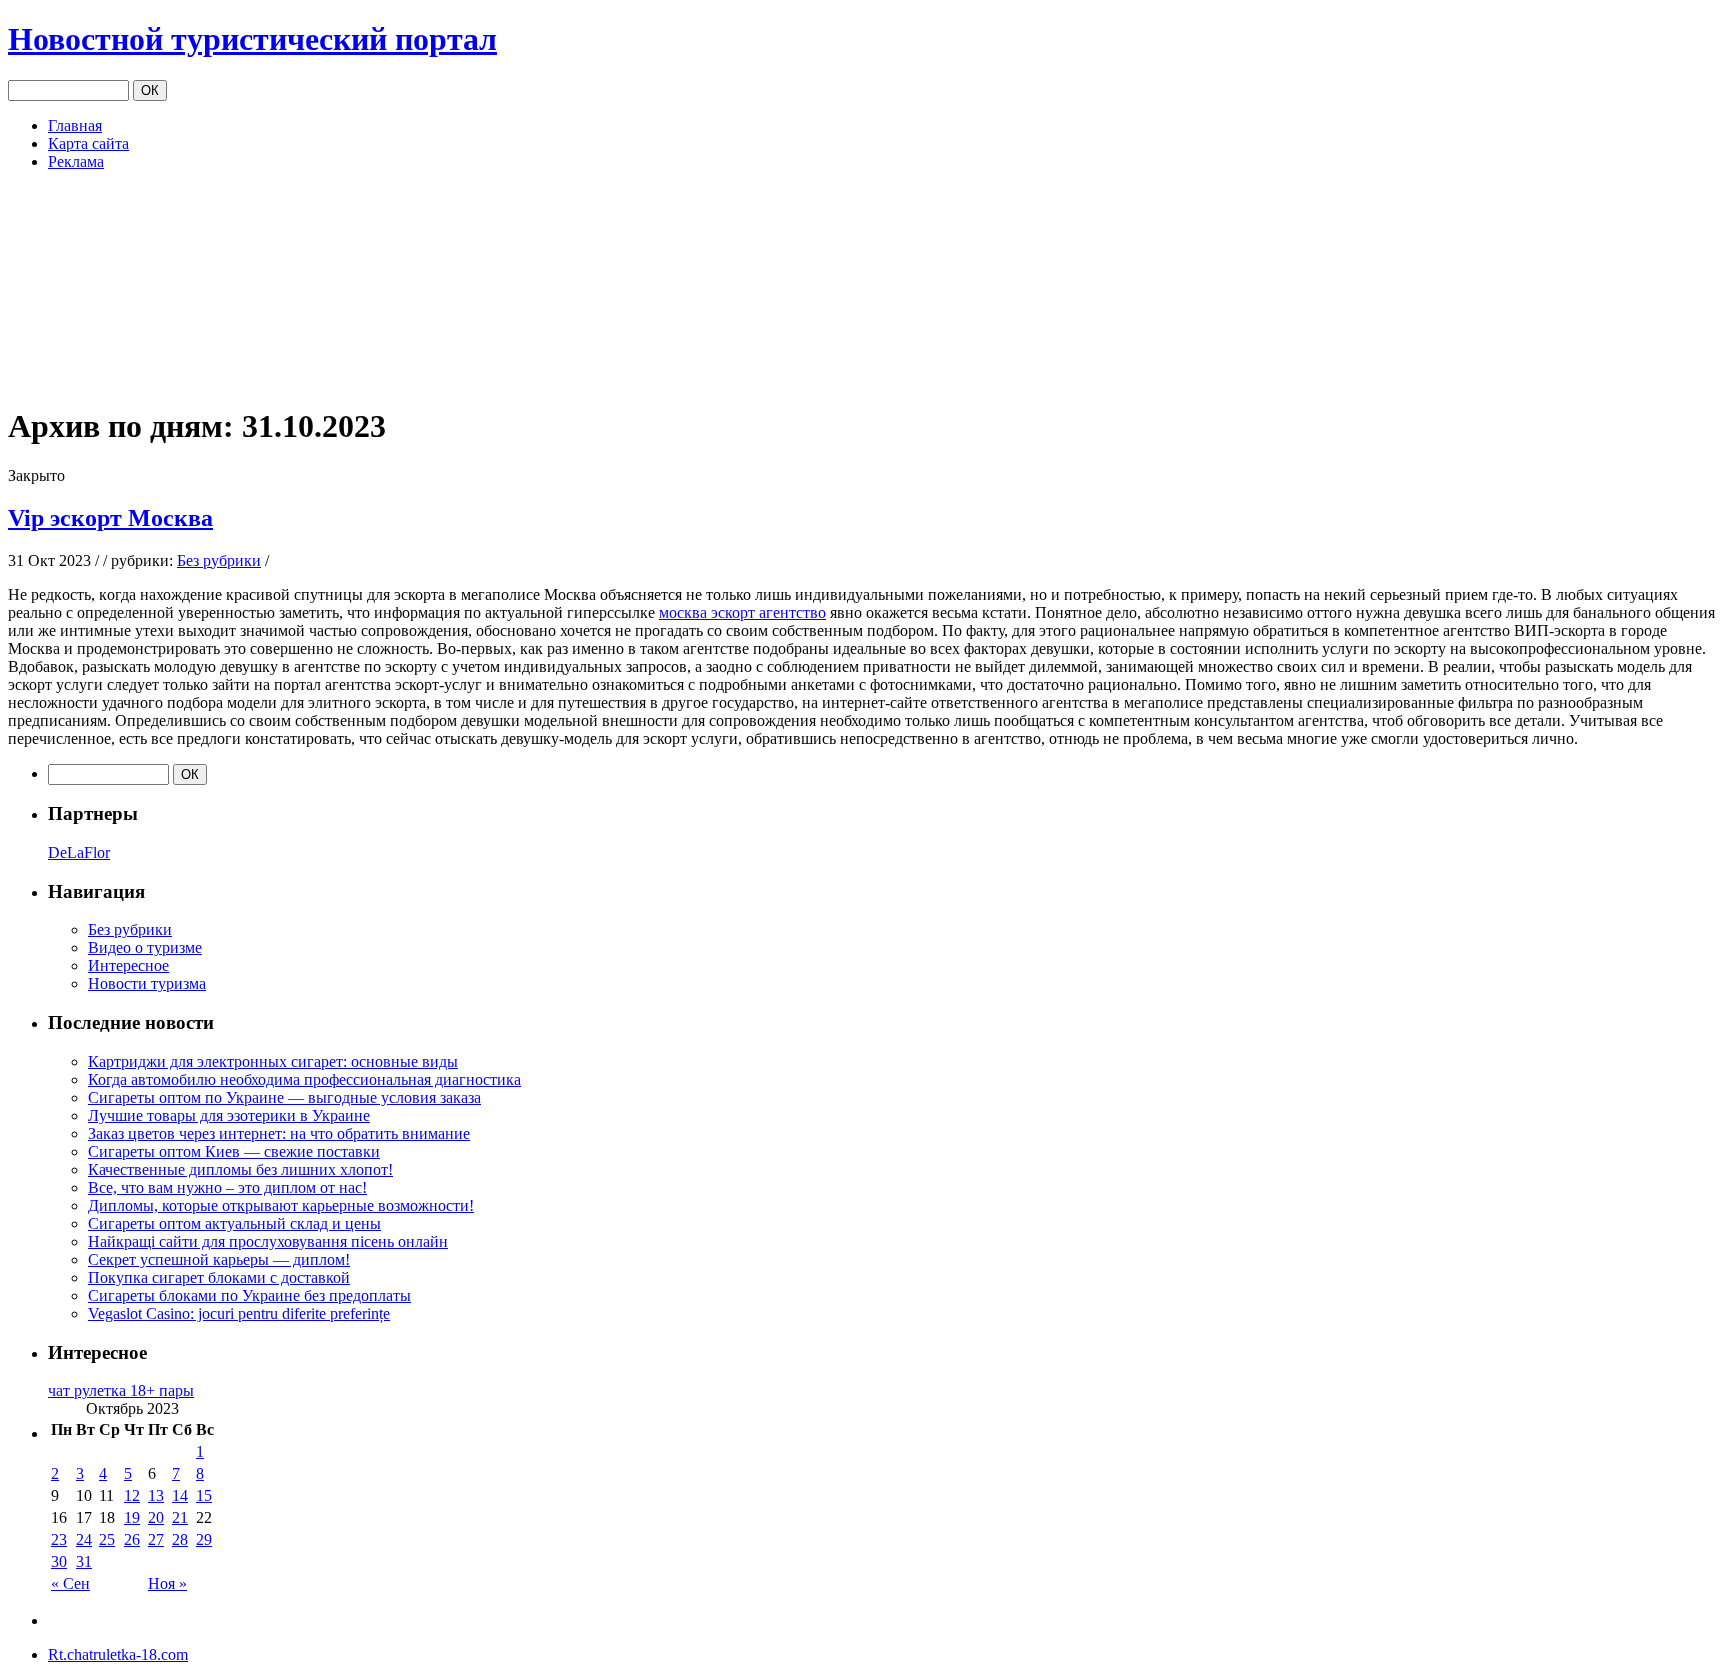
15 (204, 1495)
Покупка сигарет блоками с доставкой (219, 1277)
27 (156, 1539)
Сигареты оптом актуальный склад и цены (234, 1223)
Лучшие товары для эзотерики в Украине (229, 1115)
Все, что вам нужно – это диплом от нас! (227, 1187)
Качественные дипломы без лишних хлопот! (240, 1169)
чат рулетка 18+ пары (121, 1390)
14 (180, 1495)
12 (132, 1495)
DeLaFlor (79, 852)
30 (59, 1561)
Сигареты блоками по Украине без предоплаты (249, 1295)
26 (132, 1539)
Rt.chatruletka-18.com (118, 1654)
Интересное (128, 965)
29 (204, 1539)
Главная (75, 125)
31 (84, 1561)
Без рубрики (219, 560)
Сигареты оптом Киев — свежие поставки (234, 1151)
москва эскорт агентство (742, 612)
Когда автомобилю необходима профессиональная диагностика (304, 1079)
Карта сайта (88, 143)
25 (107, 1539)
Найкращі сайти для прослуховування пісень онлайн (268, 1241)
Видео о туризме (145, 947)
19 (132, 1517)
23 (59, 1539)
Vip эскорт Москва (110, 518)
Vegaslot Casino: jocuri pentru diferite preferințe (239, 1313)
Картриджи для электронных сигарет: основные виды (273, 1061)
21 (180, 1517)
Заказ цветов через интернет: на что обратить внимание (279, 1133)
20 (156, 1517)
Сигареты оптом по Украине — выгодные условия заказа (284, 1097)
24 (84, 1539)
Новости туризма (147, 983)
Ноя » (167, 1583)
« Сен (70, 1583)
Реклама (76, 161)
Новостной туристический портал (252, 39)
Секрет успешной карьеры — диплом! (219, 1259)
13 (156, 1495)
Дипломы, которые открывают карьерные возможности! (281, 1205)
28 (180, 1539)
